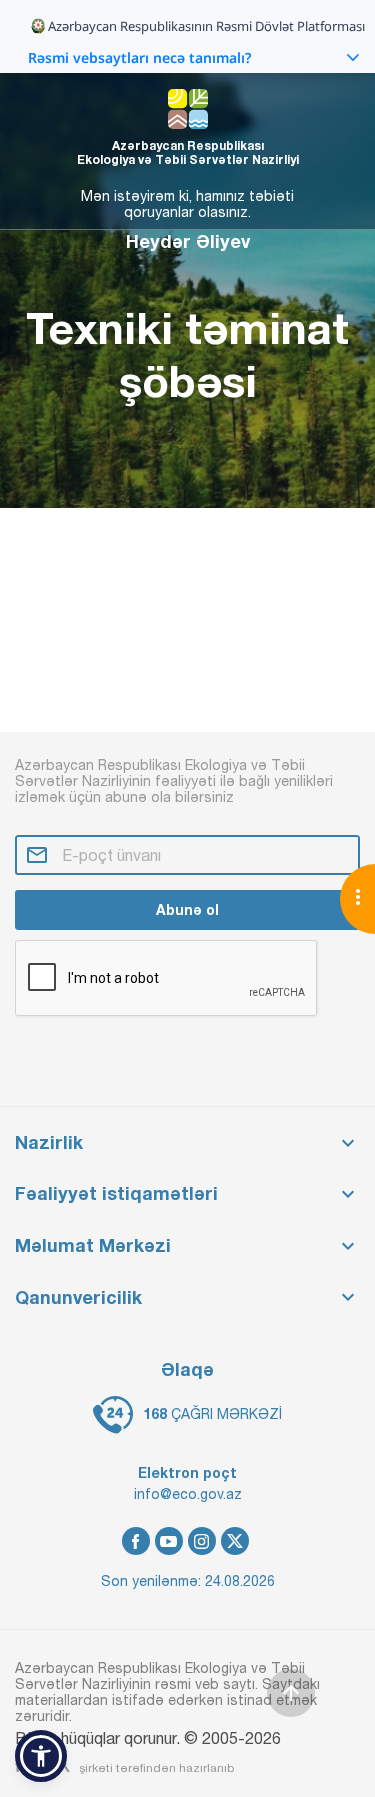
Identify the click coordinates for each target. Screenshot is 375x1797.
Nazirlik (49, 1142)
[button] (41, 1756)
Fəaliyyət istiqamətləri (116, 1193)
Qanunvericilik (78, 1297)
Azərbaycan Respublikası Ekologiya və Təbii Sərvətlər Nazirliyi (188, 152)
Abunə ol (187, 909)
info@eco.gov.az (188, 1494)
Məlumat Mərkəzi (93, 1245)
